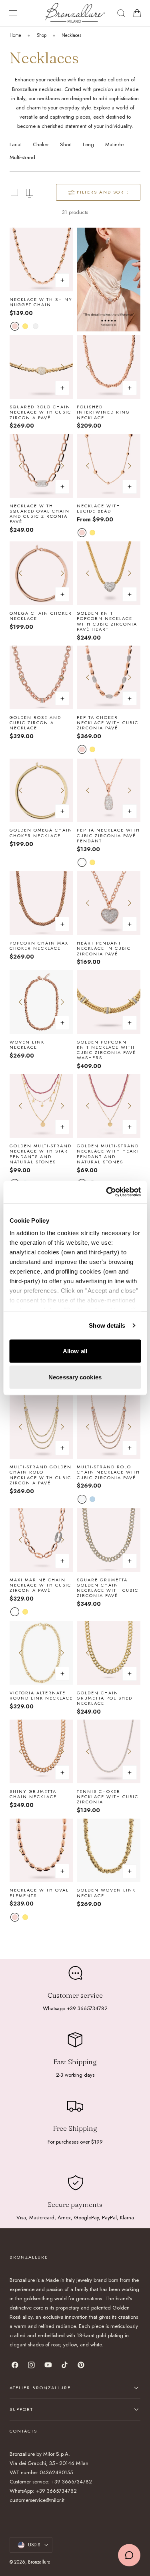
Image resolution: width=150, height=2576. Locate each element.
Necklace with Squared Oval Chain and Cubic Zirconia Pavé (40, 514)
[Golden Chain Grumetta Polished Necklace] (109, 1653)
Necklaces (71, 35)
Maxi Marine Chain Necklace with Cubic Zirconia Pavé (40, 1585)
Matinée (114, 144)
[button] (13, 13)
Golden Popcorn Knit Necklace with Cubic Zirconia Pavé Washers (106, 1050)
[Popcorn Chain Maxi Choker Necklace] (41, 903)
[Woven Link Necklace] (41, 1002)
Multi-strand (22, 157)
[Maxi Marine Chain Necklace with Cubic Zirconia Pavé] (41, 1540)
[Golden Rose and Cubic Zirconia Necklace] (41, 677)
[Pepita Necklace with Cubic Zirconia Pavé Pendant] (109, 790)
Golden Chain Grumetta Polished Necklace (105, 1698)
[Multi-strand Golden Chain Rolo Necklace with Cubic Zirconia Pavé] (41, 1427)
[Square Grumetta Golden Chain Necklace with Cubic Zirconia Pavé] (109, 1540)
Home (15, 35)
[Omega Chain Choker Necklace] (41, 573)
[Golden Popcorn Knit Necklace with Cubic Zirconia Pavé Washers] (109, 1002)
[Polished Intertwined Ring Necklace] (109, 367)
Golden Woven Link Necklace (106, 1893)
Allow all (75, 1351)
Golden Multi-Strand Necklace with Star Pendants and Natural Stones (41, 1154)
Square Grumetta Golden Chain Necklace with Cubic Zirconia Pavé (108, 1588)
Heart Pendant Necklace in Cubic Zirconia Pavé (104, 949)
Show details (107, 1325)
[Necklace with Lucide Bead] (109, 466)
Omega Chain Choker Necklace (41, 616)
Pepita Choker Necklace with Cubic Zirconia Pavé (108, 723)
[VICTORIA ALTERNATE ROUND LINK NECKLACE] (41, 1653)
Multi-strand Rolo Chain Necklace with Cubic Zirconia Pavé (108, 1472)
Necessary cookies (75, 1377)
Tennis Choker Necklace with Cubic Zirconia (108, 1797)
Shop (42, 35)
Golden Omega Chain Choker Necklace (41, 833)
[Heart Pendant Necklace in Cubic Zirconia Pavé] (109, 903)
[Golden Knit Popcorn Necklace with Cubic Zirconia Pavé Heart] (109, 573)
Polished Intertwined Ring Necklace (103, 412)
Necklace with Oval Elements (39, 1893)
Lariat (16, 144)
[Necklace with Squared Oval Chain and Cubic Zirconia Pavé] (41, 466)
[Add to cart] (62, 388)
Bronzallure (39, 2562)
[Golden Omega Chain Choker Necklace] (41, 790)
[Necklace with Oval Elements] (41, 1850)
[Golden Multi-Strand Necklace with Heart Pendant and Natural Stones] (109, 1106)
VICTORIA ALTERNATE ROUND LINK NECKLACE (41, 1696)
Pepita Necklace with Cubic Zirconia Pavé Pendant (108, 836)
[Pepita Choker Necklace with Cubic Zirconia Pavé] (109, 677)
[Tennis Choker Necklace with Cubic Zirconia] (109, 1751)
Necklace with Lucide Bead (99, 509)
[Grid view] (14, 192)
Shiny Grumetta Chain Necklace (33, 1794)
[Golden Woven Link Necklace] (109, 1850)
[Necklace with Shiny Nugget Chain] (41, 259)
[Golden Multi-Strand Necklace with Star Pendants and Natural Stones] (41, 1106)
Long (88, 144)
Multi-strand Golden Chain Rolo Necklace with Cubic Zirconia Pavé (41, 1475)
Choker (41, 144)
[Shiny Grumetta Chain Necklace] (41, 1751)
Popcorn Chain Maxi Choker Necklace (40, 946)
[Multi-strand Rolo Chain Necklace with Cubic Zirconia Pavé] (109, 1427)
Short (66, 144)
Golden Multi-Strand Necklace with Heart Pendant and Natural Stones (108, 1154)
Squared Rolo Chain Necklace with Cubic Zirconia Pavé (40, 412)
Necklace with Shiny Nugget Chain (41, 302)
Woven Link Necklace (27, 1045)
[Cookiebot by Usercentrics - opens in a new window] (107, 1192)
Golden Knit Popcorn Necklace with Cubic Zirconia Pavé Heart (107, 621)
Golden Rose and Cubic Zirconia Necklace (35, 723)
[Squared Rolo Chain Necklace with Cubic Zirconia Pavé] (41, 367)
